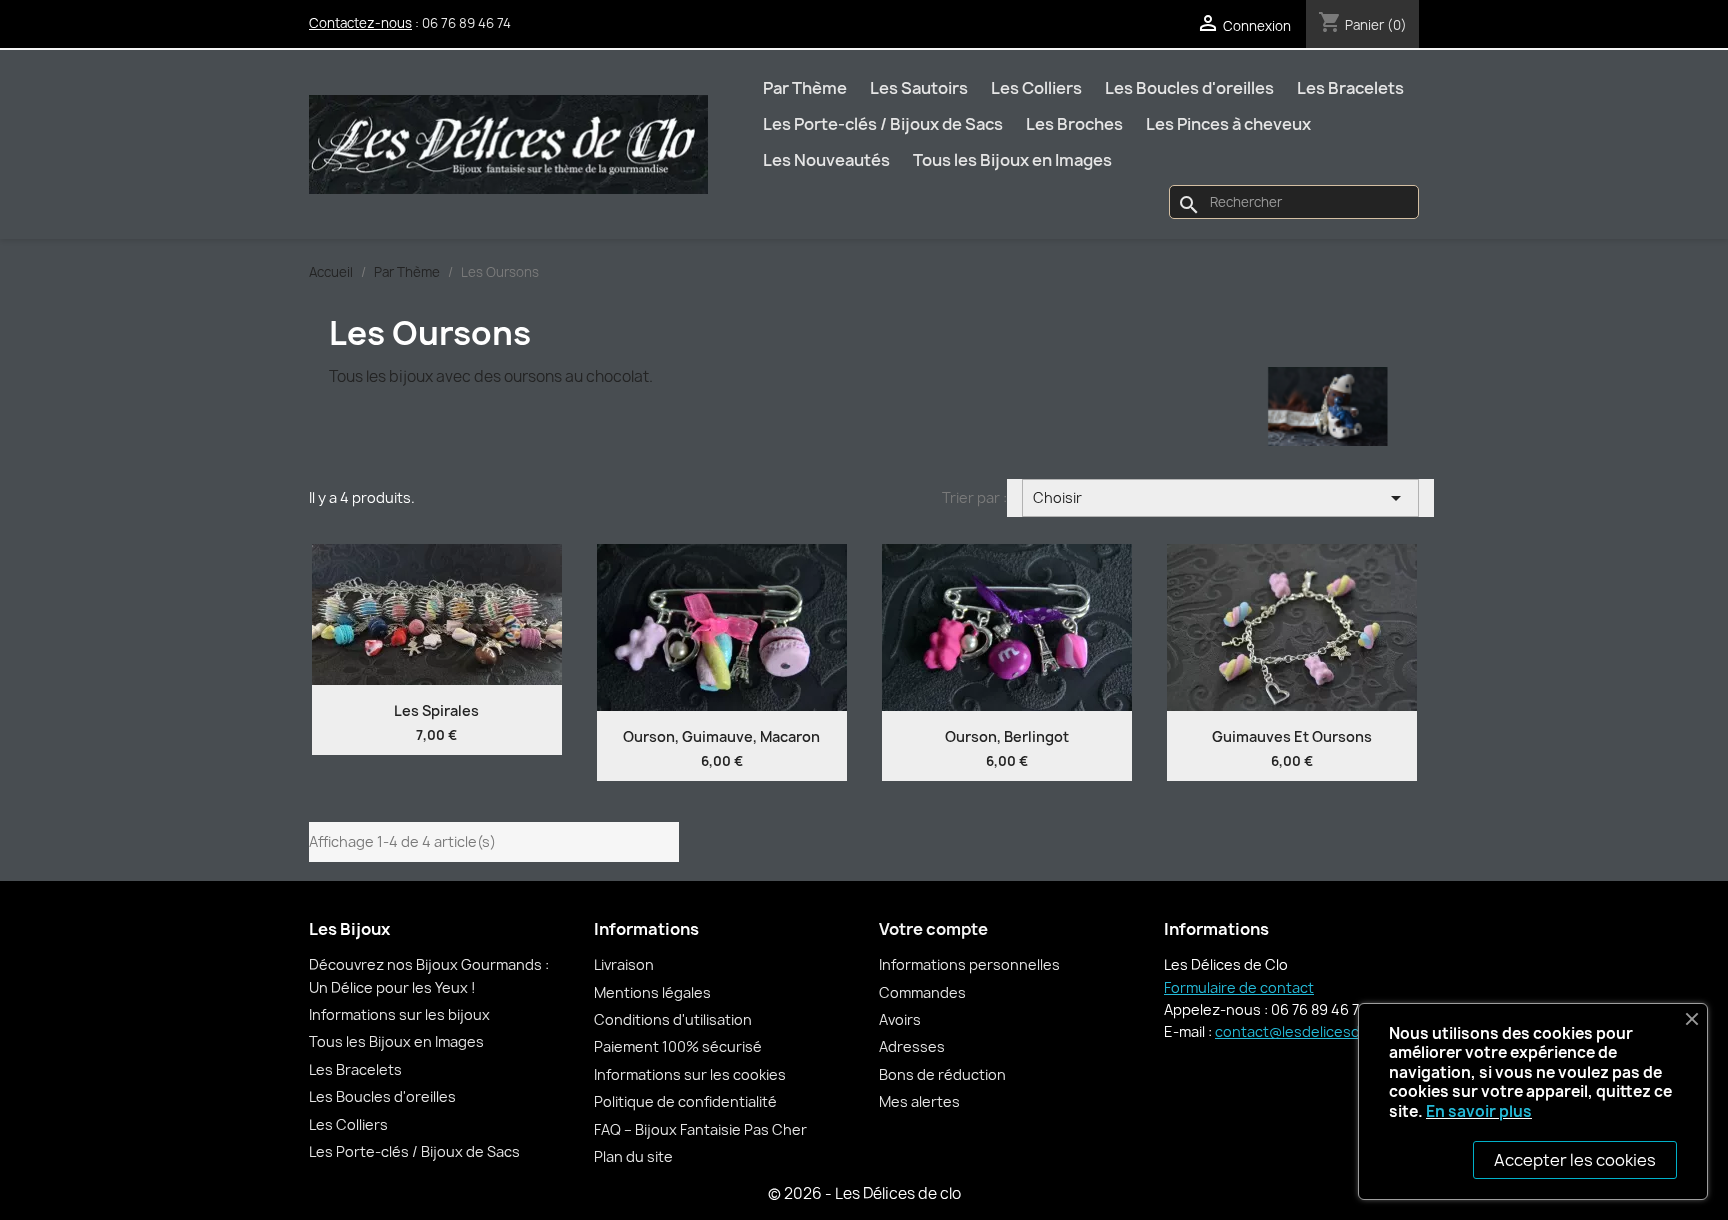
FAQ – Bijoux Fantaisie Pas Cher (700, 1129)
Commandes (922, 992)
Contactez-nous (360, 23)
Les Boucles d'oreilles (1189, 88)
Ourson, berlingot (1007, 736)
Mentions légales (652, 992)
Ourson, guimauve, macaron (721, 736)
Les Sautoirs (919, 88)
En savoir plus (1479, 1111)
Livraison (624, 964)
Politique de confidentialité (685, 1101)
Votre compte (933, 929)
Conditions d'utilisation (673, 1019)
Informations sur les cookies (690, 1074)
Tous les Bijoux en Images (1012, 160)
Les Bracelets (1350, 88)
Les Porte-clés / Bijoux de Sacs (883, 124)
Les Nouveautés (826, 160)
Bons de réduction (942, 1074)
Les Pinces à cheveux (1228, 124)
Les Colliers (1036, 88)
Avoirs (900, 1019)
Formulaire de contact (1239, 987)
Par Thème (805, 88)
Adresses (912, 1046)
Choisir (1221, 498)
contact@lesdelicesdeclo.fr (1309, 1031)
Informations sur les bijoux (399, 1014)
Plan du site (633, 1156)
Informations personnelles (969, 964)
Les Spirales (436, 710)
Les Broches (1074, 124)
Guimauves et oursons (1292, 736)
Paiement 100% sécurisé (678, 1046)
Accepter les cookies (1575, 1160)
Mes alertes (919, 1101)
